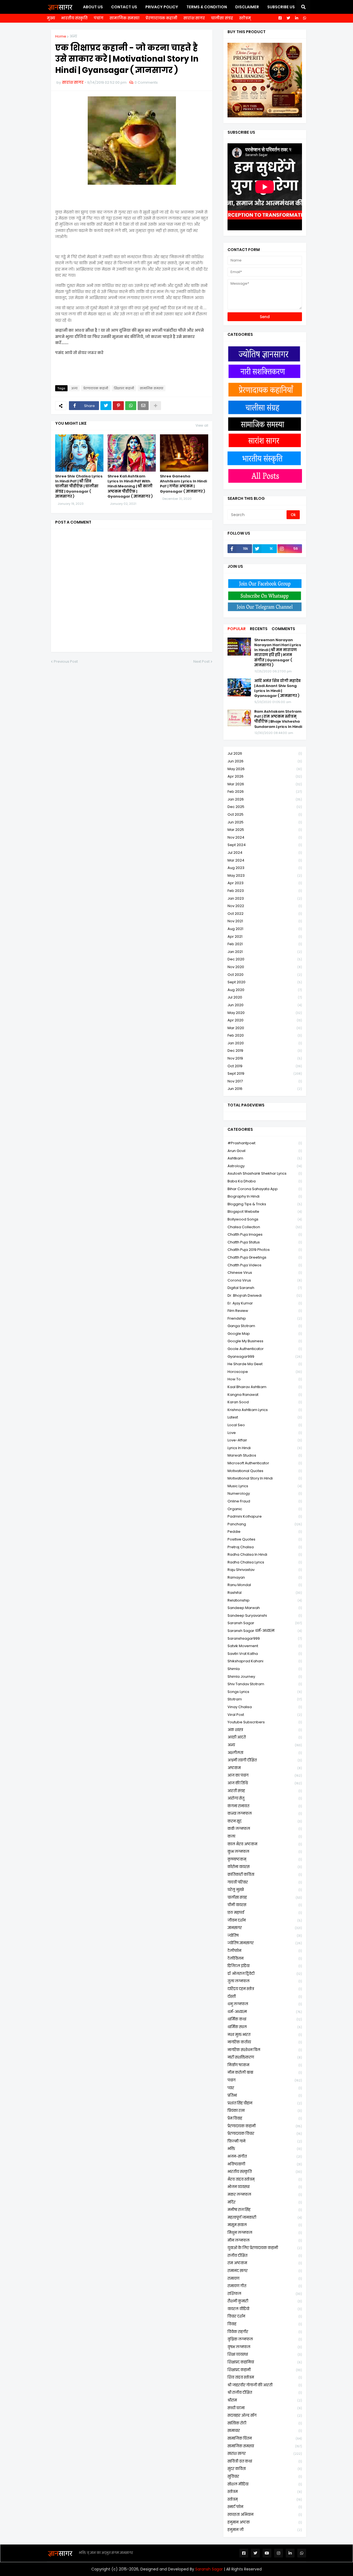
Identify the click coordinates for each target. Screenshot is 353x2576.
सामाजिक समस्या (125, 18)
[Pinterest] (118, 406)
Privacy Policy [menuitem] (162, 7)
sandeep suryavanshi (265, 1615)
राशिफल (265, 2294)
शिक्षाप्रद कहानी (124, 388)
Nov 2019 (265, 1058)
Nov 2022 (265, 906)
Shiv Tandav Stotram (265, 1684)
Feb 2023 (265, 891)
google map (265, 1334)
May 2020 (265, 1013)
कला (265, 1836)
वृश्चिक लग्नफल (265, 2339)
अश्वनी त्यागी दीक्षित (265, 1760)
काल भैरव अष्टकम (265, 1844)
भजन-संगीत (265, 2156)
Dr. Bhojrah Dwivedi (265, 1295)
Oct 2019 (265, 1066)
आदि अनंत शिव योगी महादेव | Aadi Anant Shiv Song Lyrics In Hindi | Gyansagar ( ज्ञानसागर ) (277, 689)
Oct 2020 (265, 975)
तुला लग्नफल (265, 1981)
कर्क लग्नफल (265, 1829)
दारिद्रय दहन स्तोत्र (265, 1989)
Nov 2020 (265, 967)
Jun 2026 (265, 761)
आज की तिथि (265, 1783)
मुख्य (51, 18)
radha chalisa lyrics (265, 1562)
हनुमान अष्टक (265, 2522)
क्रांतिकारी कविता (265, 1874)
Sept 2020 (265, 982)
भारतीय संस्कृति (74, 18)
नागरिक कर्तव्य (265, 2042)
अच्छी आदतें (265, 1737)
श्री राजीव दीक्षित (265, 2393)
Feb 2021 (265, 944)
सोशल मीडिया (265, 2484)
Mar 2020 (265, 1028)
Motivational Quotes (265, 1471)
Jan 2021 (265, 952)
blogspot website (265, 1212)
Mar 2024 (265, 860)
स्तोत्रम (265, 2492)
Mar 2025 (265, 830)
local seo (265, 1425)
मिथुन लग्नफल (265, 2233)
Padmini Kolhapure (265, 1516)
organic (265, 1509)
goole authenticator (265, 1349)
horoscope (265, 1372)
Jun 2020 (265, 1005)
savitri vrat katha (265, 1654)
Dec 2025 (265, 807)
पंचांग (99, 18)
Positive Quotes (265, 1539)
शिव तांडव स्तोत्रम (265, 2377)
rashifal (265, 1593)
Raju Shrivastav (265, 1570)
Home (61, 36)
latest (265, 1417)
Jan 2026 (265, 799)
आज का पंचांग (265, 1775)
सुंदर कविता (265, 2469)
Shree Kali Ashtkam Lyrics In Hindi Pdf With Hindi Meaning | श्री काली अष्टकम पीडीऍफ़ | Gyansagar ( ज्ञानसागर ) (130, 486)
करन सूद (265, 1821)
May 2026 (265, 769)
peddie (265, 1532)
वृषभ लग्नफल (265, 2347)
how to (265, 1379)
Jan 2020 (265, 1043)
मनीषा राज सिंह (265, 2210)
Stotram (265, 1699)
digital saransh (265, 1288)
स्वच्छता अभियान (265, 2515)
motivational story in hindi (265, 1478)
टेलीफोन (265, 1951)
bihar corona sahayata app (265, 1189)
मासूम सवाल (265, 2225)
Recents (259, 629)
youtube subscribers (265, 1722)
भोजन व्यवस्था (265, 2187)
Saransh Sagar (209, 2569)
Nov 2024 (265, 837)
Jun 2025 (265, 822)
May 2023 (265, 875)
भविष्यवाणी (265, 2164)
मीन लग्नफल (265, 2240)
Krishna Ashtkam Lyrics (265, 1410)
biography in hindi (265, 1196)
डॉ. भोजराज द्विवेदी (265, 1974)
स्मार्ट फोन (265, 2507)
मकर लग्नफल (265, 2195)
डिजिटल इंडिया (265, 1966)
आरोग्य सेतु (265, 1798)
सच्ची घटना (265, 2408)
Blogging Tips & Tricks (265, 1204)
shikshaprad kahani (265, 1661)
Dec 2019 (265, 1051)
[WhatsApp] (131, 406)
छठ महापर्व (265, 1913)
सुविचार (265, 2476)
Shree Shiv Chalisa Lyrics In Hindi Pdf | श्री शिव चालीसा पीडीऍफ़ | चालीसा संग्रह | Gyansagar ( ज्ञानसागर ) (79, 486)
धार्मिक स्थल (265, 2027)
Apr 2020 (265, 1020)
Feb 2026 (265, 792)
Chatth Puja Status (265, 1242)
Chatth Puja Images (265, 1234)
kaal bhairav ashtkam (265, 1387)
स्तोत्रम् (245, 18)
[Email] (143, 406)
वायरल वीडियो (265, 2309)
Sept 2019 (265, 1073)
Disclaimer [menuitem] (247, 7)
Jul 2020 (265, 997)
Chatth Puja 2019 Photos (265, 1250)
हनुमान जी (265, 2530)
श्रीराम (265, 2400)
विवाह (265, 2324)
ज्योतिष (265, 1936)
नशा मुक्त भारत (265, 2035)
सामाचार (265, 2431)
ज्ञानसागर (265, 1928)
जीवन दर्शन (265, 1920)
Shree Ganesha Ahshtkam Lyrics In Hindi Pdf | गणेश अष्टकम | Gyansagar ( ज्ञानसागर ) (183, 484)
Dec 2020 (265, 959)
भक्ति (265, 2149)
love (265, 1433)
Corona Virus (265, 1280)
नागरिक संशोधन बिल (265, 2050)
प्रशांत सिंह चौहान (265, 2103)
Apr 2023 (265, 883)
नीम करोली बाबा (265, 2072)
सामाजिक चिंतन (265, 2438)
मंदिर (265, 2202)
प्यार (265, 2088)
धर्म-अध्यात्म (265, 2012)
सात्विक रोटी (265, 2423)
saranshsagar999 (265, 1638)
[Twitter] (106, 406)
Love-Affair (265, 1440)
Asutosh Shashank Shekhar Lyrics (265, 1173)
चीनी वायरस (265, 1905)
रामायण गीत (265, 2286)
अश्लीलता (265, 1753)
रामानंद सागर (265, 2271)
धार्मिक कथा (265, 2019)
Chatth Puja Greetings (265, 1257)
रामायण (265, 2278)
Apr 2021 (265, 936)
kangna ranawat (265, 1395)
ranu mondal (265, 1585)
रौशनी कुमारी (265, 2301)
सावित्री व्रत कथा (265, 2461)
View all (202, 425)
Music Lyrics (265, 1486)
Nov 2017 (265, 1081)
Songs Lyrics (265, 1692)
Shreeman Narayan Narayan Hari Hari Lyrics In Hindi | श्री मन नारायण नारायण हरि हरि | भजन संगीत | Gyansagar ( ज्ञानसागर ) (278, 653)
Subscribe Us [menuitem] (281, 7)
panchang (265, 1524)
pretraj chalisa (265, 1547)
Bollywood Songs (265, 1219)
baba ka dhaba (265, 1181)
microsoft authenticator (265, 1463)
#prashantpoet (265, 1143)
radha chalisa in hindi (265, 1554)
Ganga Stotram (265, 1326)
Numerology (265, 1493)
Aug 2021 (265, 929)
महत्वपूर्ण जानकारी (265, 2217)
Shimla (265, 1669)
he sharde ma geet (265, 1364)
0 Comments (146, 82)
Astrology (265, 1166)
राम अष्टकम (265, 2263)
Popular (237, 629)
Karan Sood (265, 1402)
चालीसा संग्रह (222, 18)
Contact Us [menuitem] (124, 7)
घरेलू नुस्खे (265, 1890)
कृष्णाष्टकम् (265, 1859)
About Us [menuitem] (93, 7)
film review (265, 1311)
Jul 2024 (265, 853)
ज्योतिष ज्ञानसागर (265, 1943)
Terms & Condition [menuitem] (207, 7)
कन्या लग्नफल (265, 1813)
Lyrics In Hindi (265, 1448)
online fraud (265, 1501)
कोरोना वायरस (265, 1867)
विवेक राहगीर (265, 2332)
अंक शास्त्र (265, 1730)
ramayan (265, 1577)
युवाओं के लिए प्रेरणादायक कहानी (265, 2248)
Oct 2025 (265, 814)
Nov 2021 (265, 921)
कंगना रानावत (265, 1806)
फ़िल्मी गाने (265, 2141)
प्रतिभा (265, 2095)
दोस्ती (265, 1997)
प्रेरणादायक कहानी (161, 18)
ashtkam (265, 1158)
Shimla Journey (265, 1677)
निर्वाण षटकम (265, 2065)
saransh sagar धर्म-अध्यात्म (265, 1631)
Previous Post (66, 661)
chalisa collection (265, 1227)
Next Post (201, 661)
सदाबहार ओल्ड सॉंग (265, 2415)
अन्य (73, 36)
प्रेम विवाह (265, 2118)
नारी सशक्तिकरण (265, 2057)
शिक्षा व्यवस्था (265, 2354)
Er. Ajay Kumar (265, 1303)
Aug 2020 (265, 990)
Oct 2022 (265, 914)
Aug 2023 (265, 868)
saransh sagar (265, 1623)
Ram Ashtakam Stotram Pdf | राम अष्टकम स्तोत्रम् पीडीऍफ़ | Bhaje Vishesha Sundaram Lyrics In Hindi (278, 719)
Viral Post (265, 1715)
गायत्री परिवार (265, 1882)
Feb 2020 (265, 1035)
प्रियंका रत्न (265, 2111)
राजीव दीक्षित (265, 2256)
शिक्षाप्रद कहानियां (265, 2362)
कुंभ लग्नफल (265, 1852)
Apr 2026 (265, 776)
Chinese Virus (265, 1273)
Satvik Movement (265, 1646)
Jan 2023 (265, 898)
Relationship (265, 1600)
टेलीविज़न (265, 1958)
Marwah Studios (265, 1455)
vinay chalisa (265, 1707)
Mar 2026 (265, 784)
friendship (265, 1318)
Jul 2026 (265, 753)
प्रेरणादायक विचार (265, 2134)
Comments (283, 629)
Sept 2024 (265, 845)
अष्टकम (265, 1768)
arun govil (265, 1151)
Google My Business (265, 1341)
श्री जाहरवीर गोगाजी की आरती (265, 2385)
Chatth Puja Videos (265, 1265)
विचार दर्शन (265, 2316)
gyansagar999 (265, 1356)
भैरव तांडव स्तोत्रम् (265, 2179)
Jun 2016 (265, 1089)
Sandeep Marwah (265, 1608)
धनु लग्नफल (265, 2004)
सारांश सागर (194, 18)
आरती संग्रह (265, 1791)
